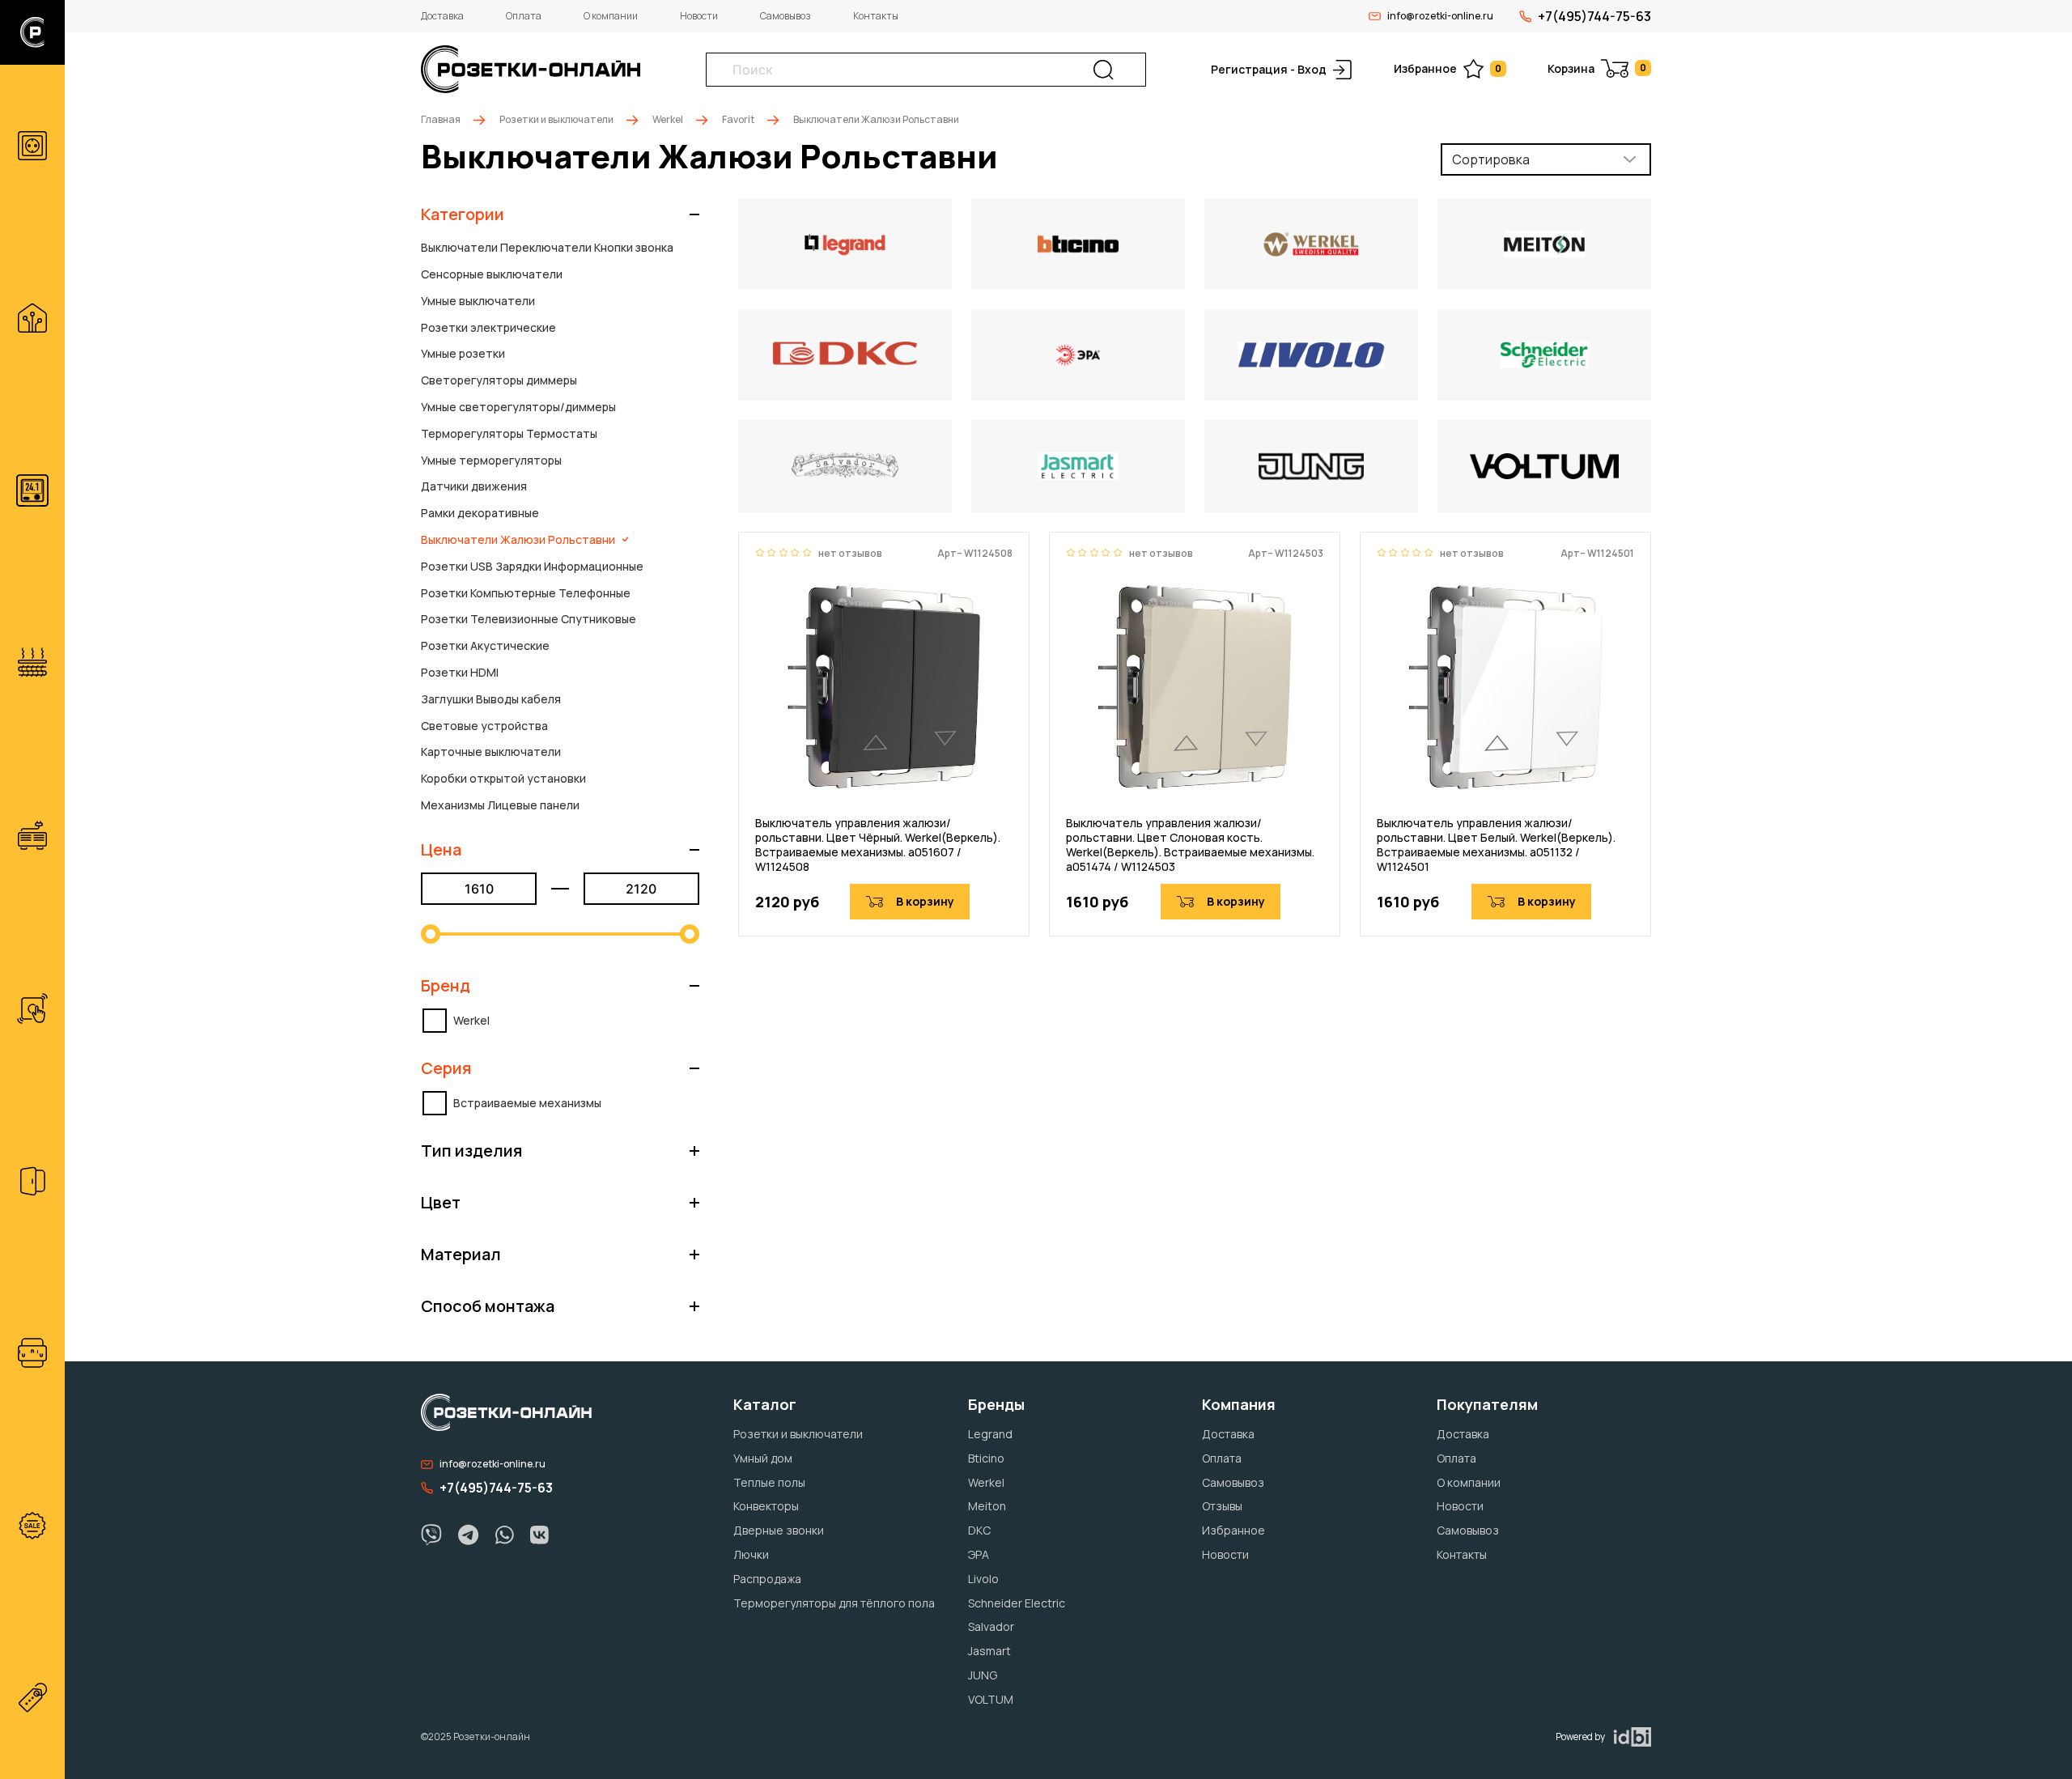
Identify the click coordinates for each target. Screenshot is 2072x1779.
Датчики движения (474, 486)
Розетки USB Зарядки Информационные (532, 566)
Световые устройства (484, 726)
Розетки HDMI (460, 672)
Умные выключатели (478, 301)
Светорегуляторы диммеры (499, 380)
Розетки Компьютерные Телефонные (526, 593)
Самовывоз (785, 16)
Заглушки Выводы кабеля (491, 699)
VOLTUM (991, 1699)
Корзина (1597, 68)
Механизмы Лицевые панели (500, 805)
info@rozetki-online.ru (1440, 16)
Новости (699, 16)
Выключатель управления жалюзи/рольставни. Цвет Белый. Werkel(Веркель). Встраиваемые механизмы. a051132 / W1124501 (1496, 845)
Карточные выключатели (491, 752)
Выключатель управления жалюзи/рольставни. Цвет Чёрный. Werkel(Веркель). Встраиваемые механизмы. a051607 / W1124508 (878, 845)
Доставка (442, 16)
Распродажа (767, 1579)
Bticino (986, 1458)
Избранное (1448, 68)
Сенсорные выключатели (492, 274)
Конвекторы (766, 1506)
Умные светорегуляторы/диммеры (518, 407)
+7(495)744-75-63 (1594, 16)
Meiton (987, 1506)
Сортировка (1491, 159)
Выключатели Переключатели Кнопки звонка (547, 247)
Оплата (524, 16)
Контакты (876, 16)
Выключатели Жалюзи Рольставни (518, 539)
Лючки (751, 1554)
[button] (560, 214)
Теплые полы (769, 1482)
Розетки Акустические (485, 645)
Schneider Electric (1017, 1603)
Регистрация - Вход (1269, 69)
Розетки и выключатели (556, 119)
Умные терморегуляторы (491, 460)
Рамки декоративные (480, 513)
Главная (441, 119)
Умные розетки (463, 353)
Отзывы (1222, 1506)
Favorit (738, 119)
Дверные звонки (779, 1530)
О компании (611, 16)
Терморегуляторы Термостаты (509, 433)
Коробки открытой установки (503, 778)
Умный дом (763, 1458)
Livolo (983, 1579)
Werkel (668, 119)
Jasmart (989, 1651)
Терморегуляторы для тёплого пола (834, 1603)
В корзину (925, 901)
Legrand (990, 1434)
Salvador (991, 1626)
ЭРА (979, 1554)
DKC (979, 1530)
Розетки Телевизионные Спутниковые (529, 619)
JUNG (983, 1675)
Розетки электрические (488, 327)
